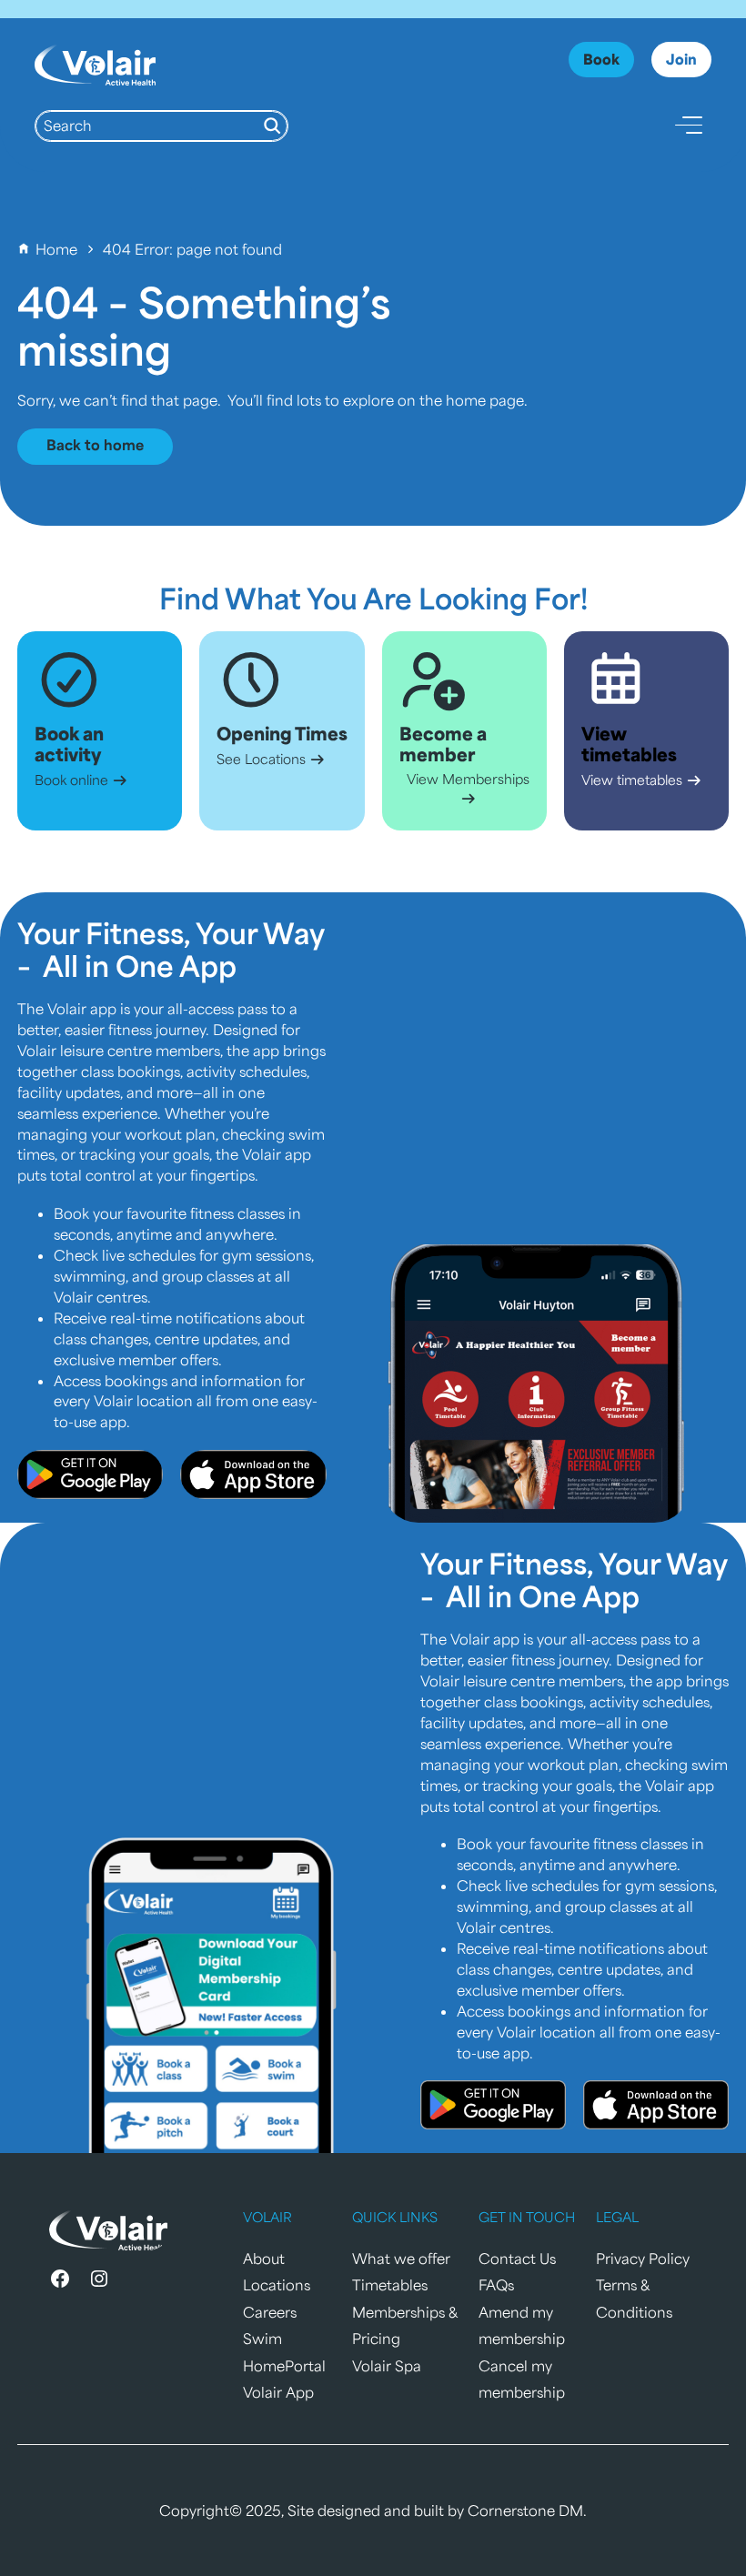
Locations (277, 2284)
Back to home (95, 444)
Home (56, 249)
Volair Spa (387, 2365)
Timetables (390, 2284)
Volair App (278, 2392)
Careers (270, 2312)
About (264, 2258)
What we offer (401, 2258)
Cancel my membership (522, 2379)
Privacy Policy (643, 2258)
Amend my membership (522, 2325)
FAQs (496, 2284)
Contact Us (517, 2258)
